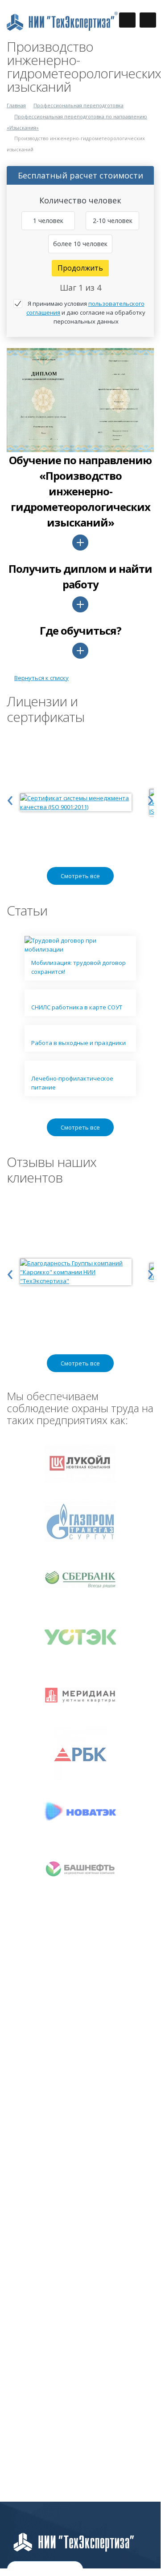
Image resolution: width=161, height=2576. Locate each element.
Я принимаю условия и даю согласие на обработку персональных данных (86, 312)
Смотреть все (80, 876)
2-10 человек (113, 221)
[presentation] (10, 798)
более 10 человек (80, 244)
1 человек (48, 221)
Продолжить (80, 268)
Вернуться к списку (41, 678)
